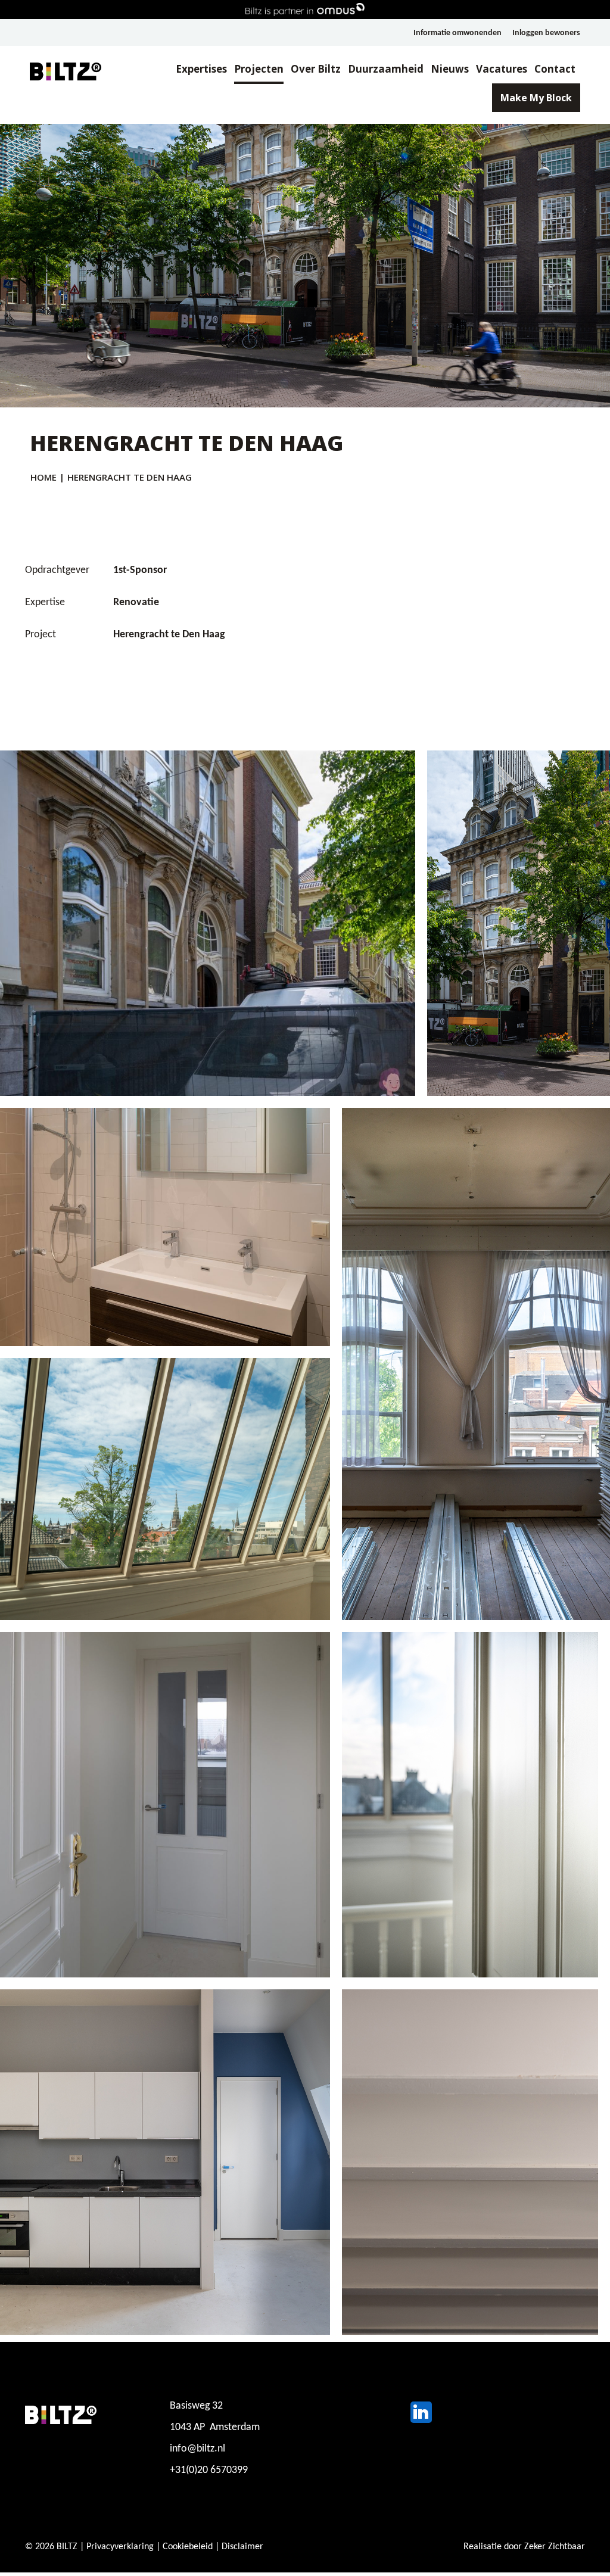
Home (43, 477)
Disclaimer (242, 2547)
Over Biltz (316, 69)
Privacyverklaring (120, 2547)
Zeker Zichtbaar (555, 2547)
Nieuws (450, 69)
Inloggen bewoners (546, 33)
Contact (555, 69)
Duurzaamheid (386, 69)
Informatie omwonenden (457, 33)
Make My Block (536, 98)
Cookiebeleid (188, 2547)
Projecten (259, 69)
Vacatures (502, 69)
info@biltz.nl (197, 2449)
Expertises (201, 69)
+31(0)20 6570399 (209, 2470)
